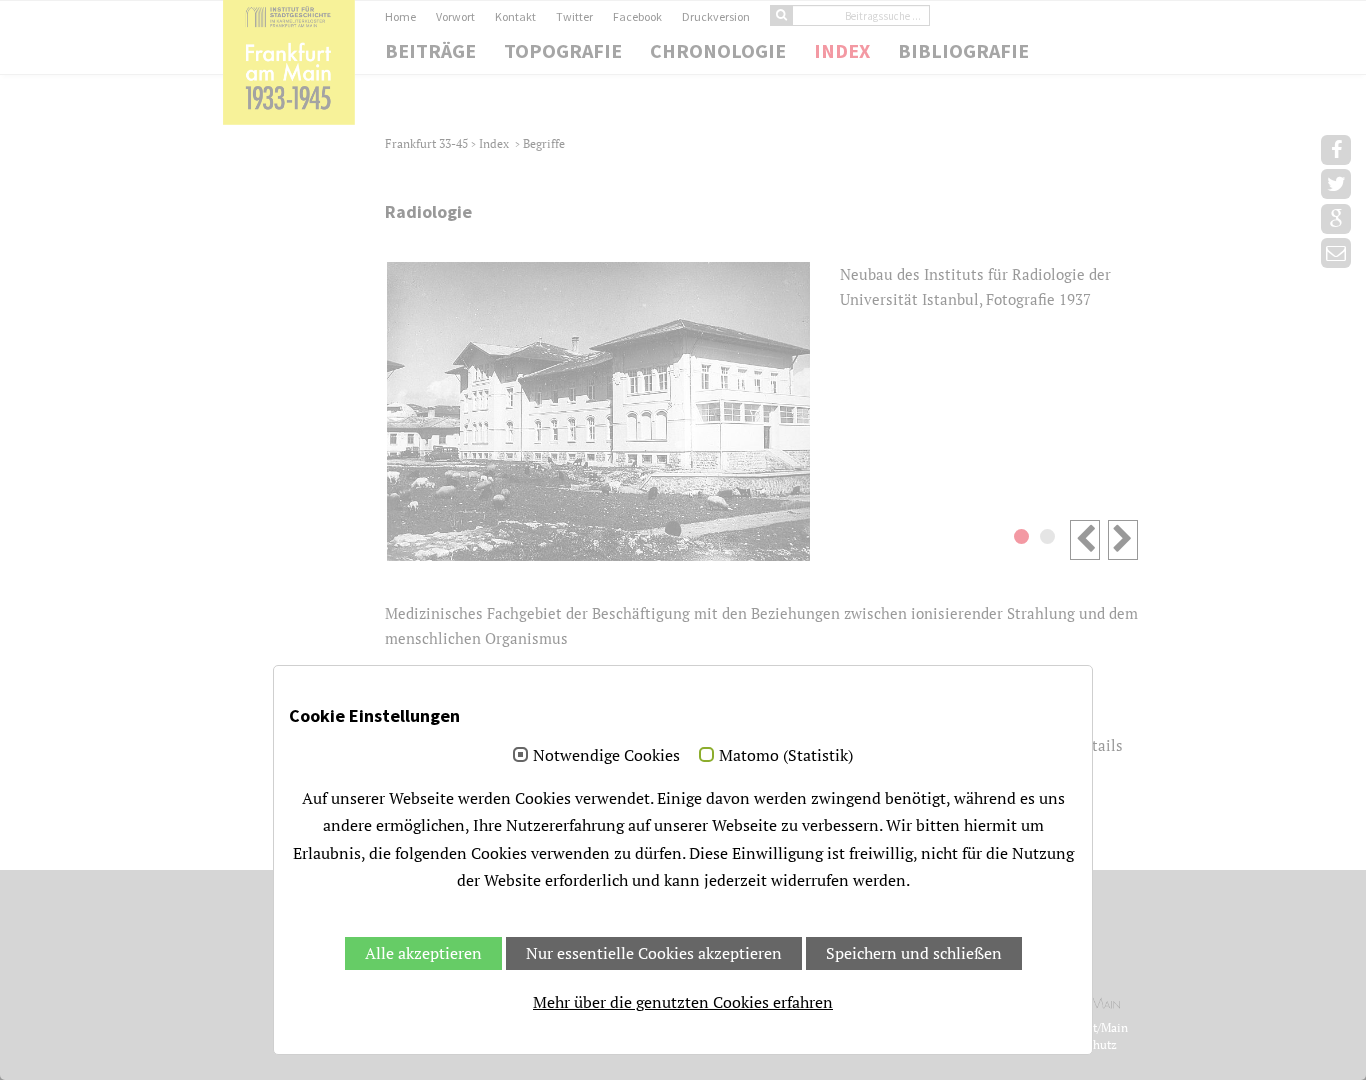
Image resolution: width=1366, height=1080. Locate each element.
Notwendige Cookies (606, 756)
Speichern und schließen (914, 953)
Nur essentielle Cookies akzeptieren (654, 953)
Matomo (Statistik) (786, 756)
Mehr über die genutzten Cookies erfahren (683, 1002)
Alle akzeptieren (423, 953)
